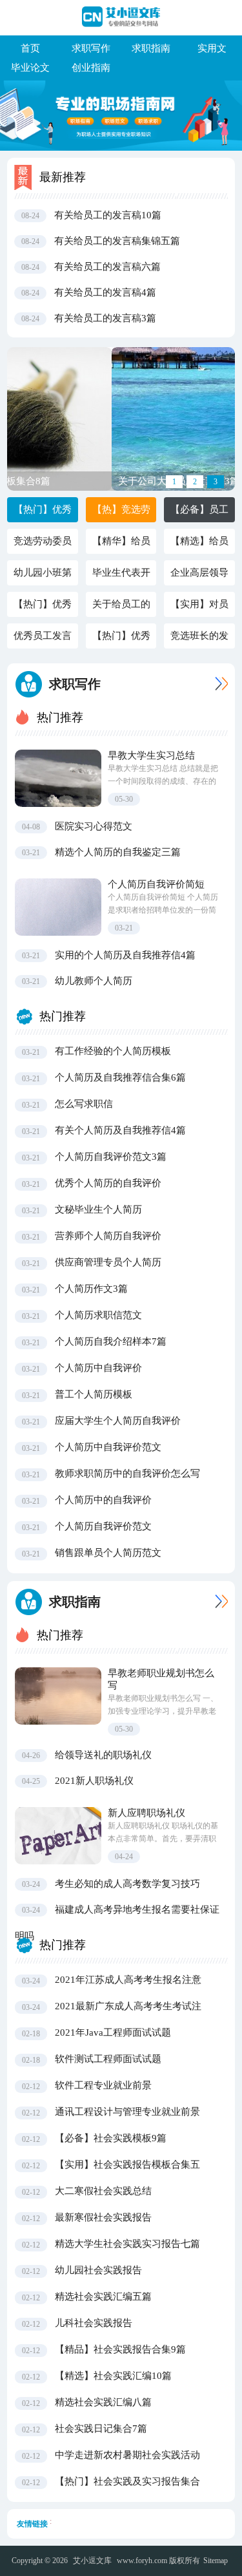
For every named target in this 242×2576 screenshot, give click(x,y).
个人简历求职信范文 (98, 1315)
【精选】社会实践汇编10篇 (113, 2376)
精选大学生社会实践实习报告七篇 (127, 2244)
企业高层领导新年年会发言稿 (199, 576)
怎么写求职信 (84, 1104)
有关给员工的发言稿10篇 (108, 215)
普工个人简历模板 (94, 1394)
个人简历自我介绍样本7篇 (111, 1341)
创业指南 (91, 68)
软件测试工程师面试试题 (108, 2059)
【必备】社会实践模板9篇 (111, 2138)
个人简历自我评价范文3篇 (111, 1157)
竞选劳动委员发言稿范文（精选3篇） (43, 545)
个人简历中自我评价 (98, 1368)
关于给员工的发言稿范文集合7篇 (121, 608)
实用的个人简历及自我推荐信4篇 (125, 955)
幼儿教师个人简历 (94, 981)
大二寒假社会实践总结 (103, 2191)
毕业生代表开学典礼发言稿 (121, 576)
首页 (30, 48)
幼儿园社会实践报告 (98, 2270)
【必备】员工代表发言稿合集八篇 (199, 513)
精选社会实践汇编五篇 (103, 2297)
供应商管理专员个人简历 (108, 1262)
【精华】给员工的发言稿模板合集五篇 (121, 545)
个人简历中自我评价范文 (108, 1447)
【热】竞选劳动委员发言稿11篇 (121, 513)
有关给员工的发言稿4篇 (105, 292)
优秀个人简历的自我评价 (108, 1183)
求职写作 (91, 48)
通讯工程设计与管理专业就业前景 (127, 2112)
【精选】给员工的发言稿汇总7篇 (199, 545)
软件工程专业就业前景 (103, 2085)
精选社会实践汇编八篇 (103, 2402)
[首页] (121, 17)
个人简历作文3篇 (91, 1289)
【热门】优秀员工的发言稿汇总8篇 (43, 513)
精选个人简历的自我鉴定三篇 (118, 852)
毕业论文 (30, 68)
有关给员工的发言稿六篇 (107, 267)
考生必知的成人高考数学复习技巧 (127, 1884)
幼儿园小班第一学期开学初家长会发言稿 (43, 576)
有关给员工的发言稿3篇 (105, 318)
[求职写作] (219, 684)
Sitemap (216, 2561)
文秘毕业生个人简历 (98, 1209)
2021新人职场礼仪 (94, 1781)
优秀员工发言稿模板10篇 (43, 639)
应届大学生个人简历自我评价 (118, 1421)
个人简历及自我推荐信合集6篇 (120, 1077)
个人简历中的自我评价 (103, 1500)
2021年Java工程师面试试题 (113, 2032)
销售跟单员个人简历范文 (108, 1553)
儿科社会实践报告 (94, 2323)
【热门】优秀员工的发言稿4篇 (43, 608)
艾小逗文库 (92, 2561)
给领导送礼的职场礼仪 (103, 1755)
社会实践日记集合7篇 (101, 2429)
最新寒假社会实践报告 (103, 2217)
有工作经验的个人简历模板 (113, 1051)
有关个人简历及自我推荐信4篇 (120, 1130)
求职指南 (151, 48)
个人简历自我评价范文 (103, 1526)
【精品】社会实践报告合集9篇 (120, 2349)
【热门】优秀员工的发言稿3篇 (121, 639)
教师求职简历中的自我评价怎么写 (127, 1473)
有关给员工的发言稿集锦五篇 (117, 241)
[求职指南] (219, 1601)
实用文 (212, 48)
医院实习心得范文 (94, 826)
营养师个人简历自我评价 (108, 1236)
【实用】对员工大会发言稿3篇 (199, 608)
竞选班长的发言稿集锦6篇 (199, 639)
